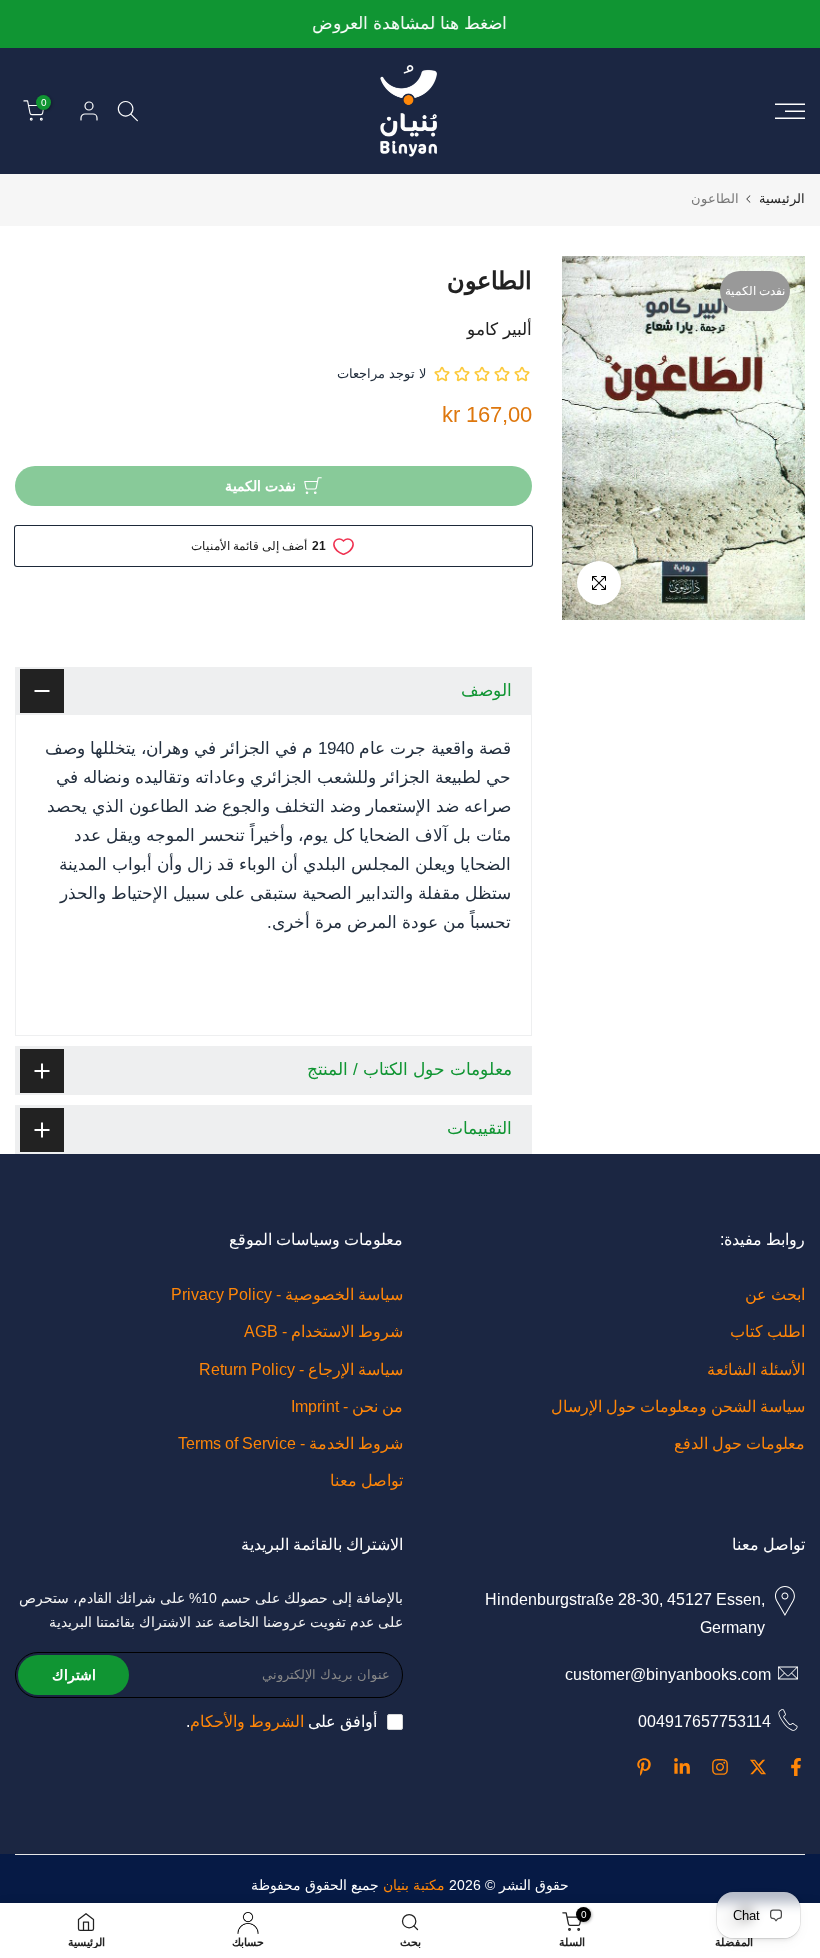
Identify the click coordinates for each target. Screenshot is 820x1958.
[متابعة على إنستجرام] (720, 1767)
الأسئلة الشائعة (756, 1369)
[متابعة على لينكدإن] (682, 1767)
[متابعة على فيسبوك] (796, 1767)
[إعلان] (410, 24)
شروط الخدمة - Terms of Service (290, 1443)
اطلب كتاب (767, 1331)
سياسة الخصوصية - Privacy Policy (287, 1294)
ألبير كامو (499, 329)
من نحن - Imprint (347, 1406)
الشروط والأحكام (247, 1721)
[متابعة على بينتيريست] (644, 1767)
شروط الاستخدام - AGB (323, 1331)
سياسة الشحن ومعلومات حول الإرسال (678, 1406)
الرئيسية (782, 198)
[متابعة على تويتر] (758, 1767)
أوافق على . (281, 1721)
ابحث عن (775, 1294)
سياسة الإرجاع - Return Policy (301, 1369)
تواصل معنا (366, 1480)
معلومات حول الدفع (739, 1443)
